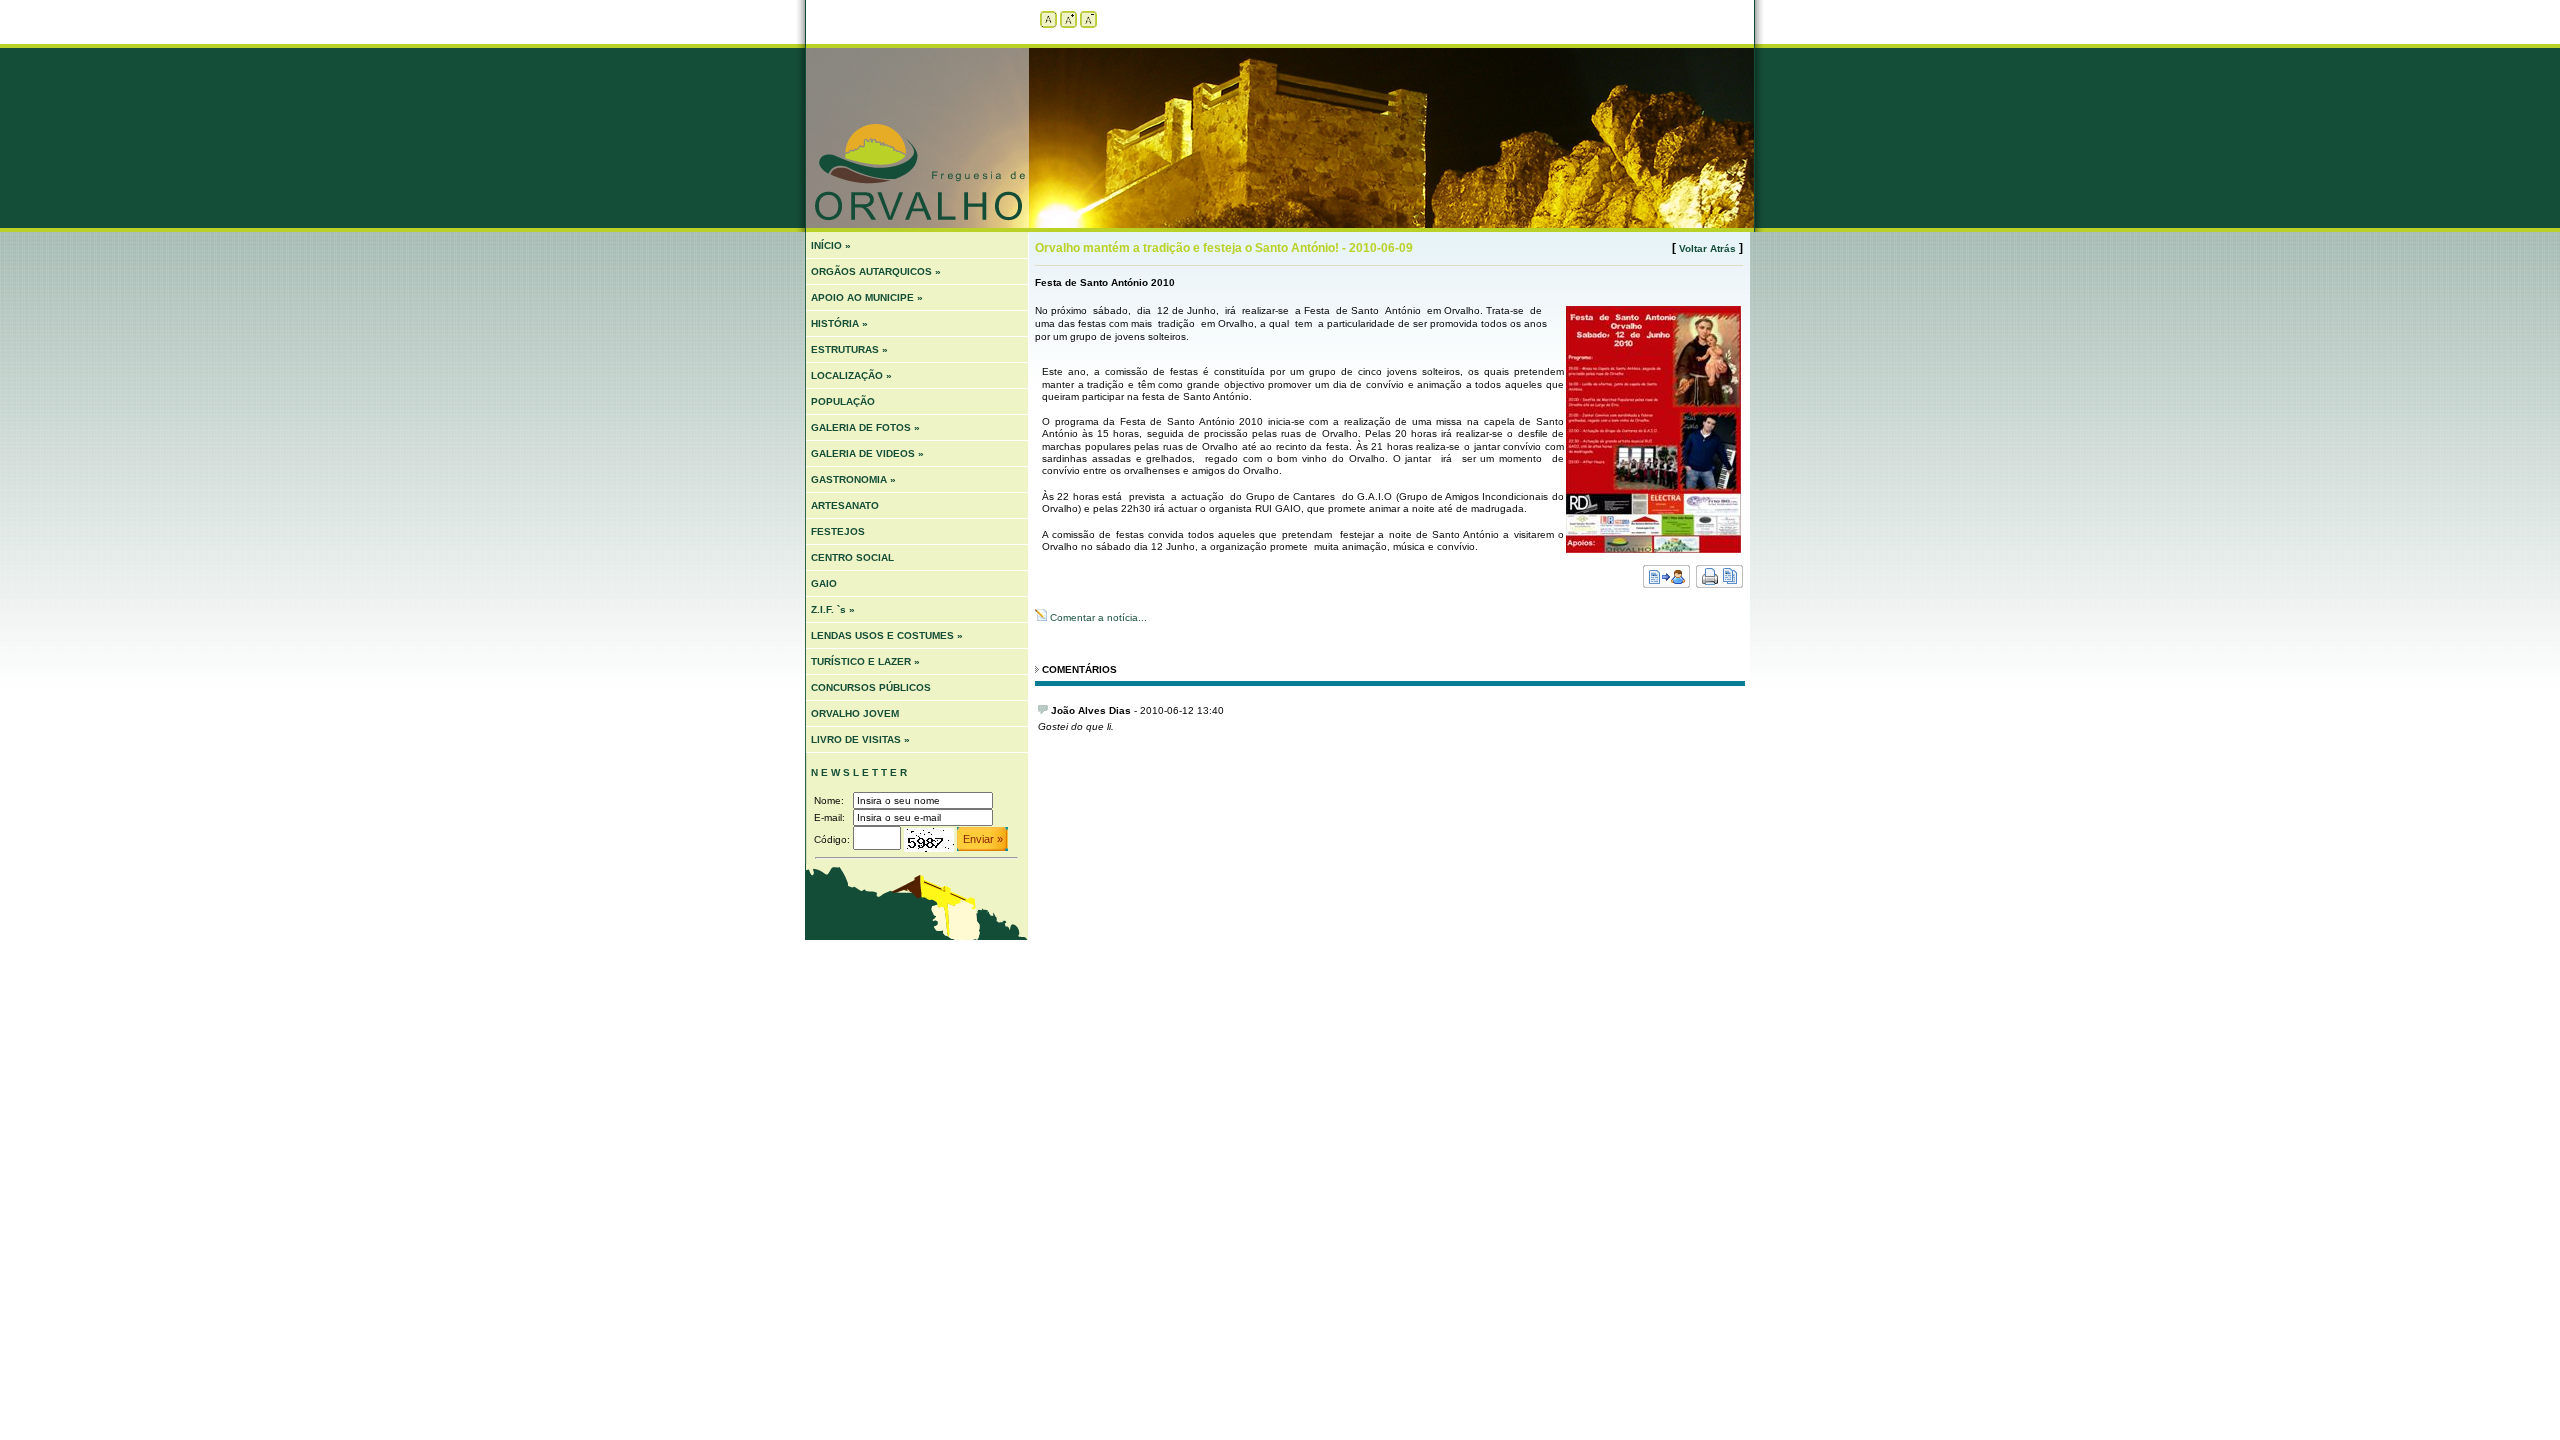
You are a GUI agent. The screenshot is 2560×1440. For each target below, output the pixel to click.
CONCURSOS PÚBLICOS (871, 687)
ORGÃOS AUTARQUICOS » (876, 271)
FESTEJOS (838, 531)
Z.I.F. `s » (833, 609)
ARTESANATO (845, 505)
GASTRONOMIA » (853, 479)
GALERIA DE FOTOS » (865, 427)
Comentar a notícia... (1097, 617)
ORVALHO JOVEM (855, 713)
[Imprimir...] (1719, 584)
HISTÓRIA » (839, 323)
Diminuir (1088, 19)
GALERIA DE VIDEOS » (867, 453)
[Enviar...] (1666, 584)
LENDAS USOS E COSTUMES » (887, 635)
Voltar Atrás (1707, 248)
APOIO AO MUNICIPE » (867, 297)
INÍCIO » (831, 245)
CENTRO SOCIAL (852, 557)
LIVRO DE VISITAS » (860, 739)
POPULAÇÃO (843, 401)
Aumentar (1068, 19)
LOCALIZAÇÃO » (851, 375)
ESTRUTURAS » (849, 349)
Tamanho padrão (1048, 19)
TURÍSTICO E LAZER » (865, 661)
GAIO (824, 583)
